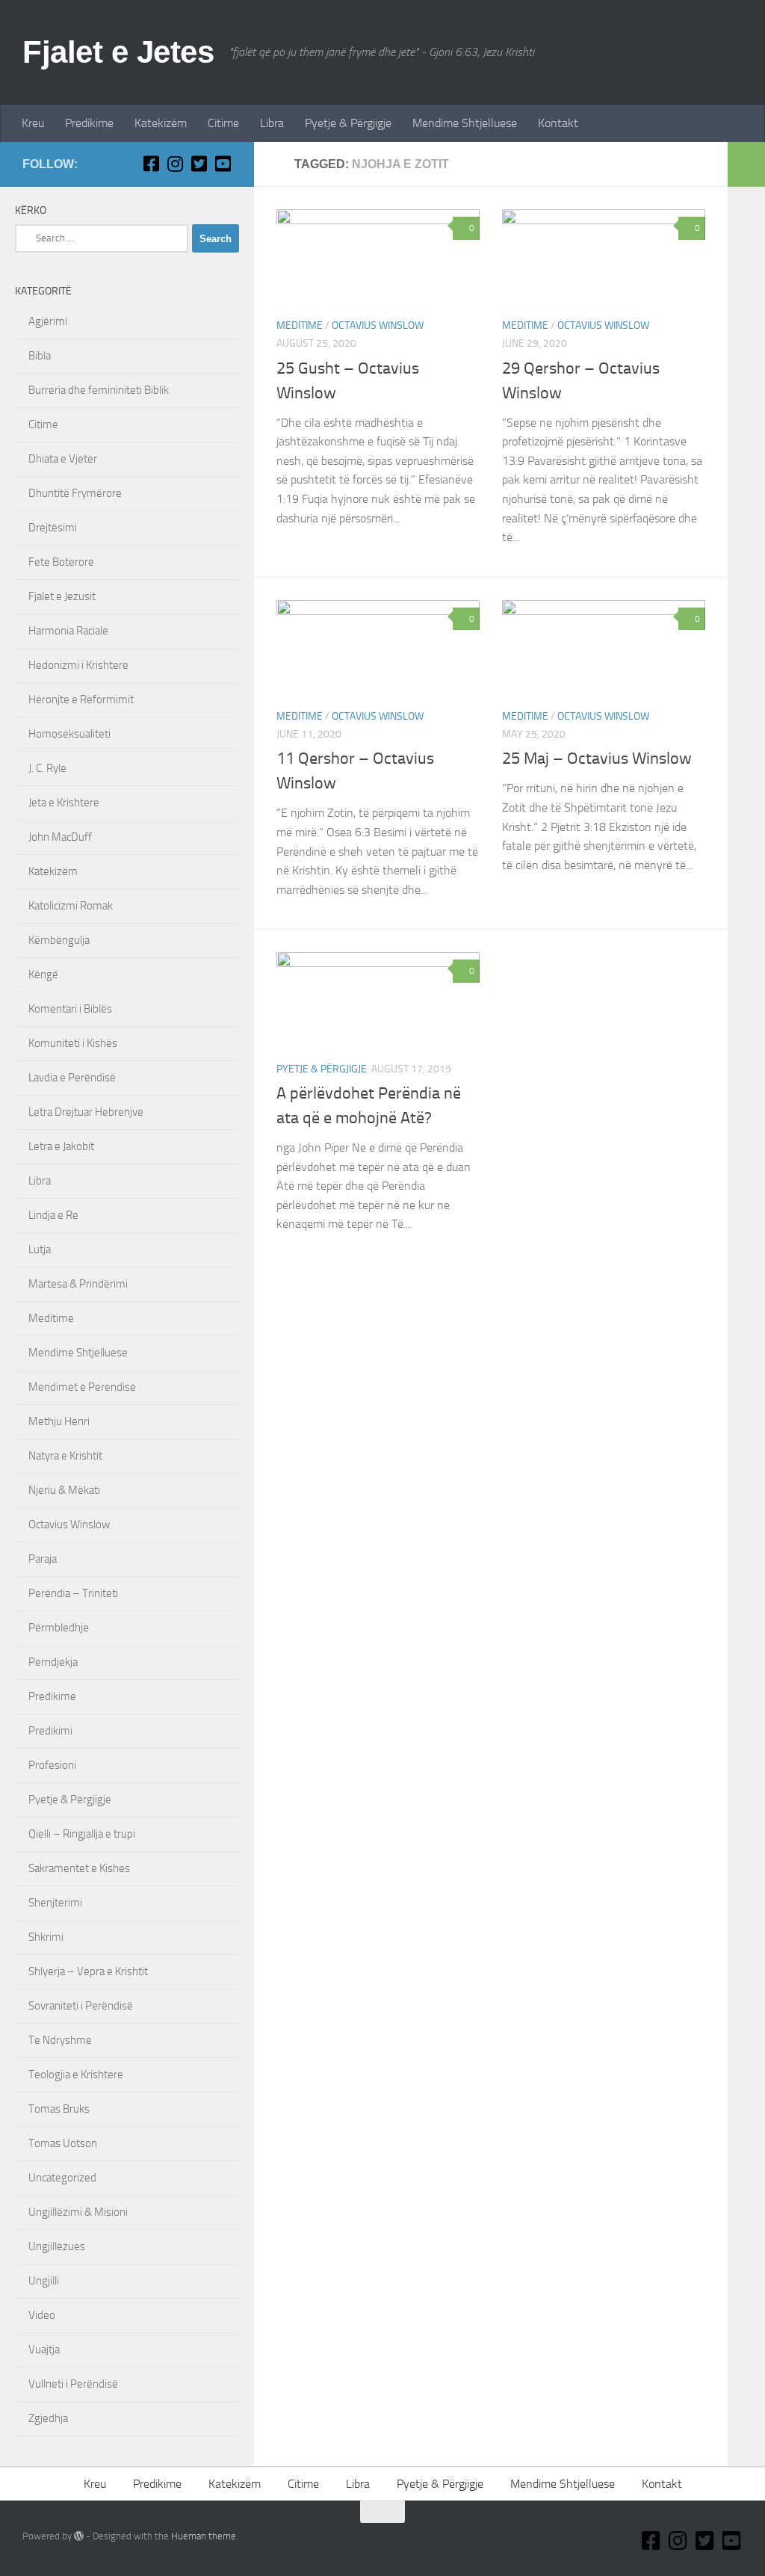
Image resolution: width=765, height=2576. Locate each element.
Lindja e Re (53, 1215)
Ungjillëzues (57, 2246)
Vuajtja (44, 2350)
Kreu (33, 123)
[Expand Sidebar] (746, 164)
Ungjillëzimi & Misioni (78, 2212)
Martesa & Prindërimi (78, 1284)
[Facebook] (151, 164)
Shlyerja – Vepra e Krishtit (88, 1971)
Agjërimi (48, 321)
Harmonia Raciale (68, 631)
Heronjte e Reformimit (81, 699)
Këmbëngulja (59, 940)
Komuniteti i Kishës (73, 1043)
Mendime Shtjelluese (465, 123)
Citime (223, 123)
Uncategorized (62, 2178)
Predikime (89, 123)
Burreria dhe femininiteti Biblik (99, 390)
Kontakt (558, 123)
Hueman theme (204, 2536)
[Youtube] (223, 164)
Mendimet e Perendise (82, 1387)
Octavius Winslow (378, 325)
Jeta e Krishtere (64, 803)
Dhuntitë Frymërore (75, 493)
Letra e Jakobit (61, 1146)
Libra (272, 123)
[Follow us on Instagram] (175, 164)
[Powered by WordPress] (79, 2536)
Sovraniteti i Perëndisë (81, 2006)
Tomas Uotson (63, 2143)
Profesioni (52, 1765)
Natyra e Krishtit (65, 1456)
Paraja (43, 1559)
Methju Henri (59, 1421)
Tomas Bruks (59, 2109)
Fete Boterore (61, 562)
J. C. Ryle (47, 768)
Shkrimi (46, 1937)
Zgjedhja (48, 2418)
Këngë (43, 975)
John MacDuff (60, 837)
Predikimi (50, 1731)
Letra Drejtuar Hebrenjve (86, 1112)
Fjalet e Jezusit (62, 596)
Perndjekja (53, 1662)
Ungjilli (44, 2281)
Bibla (40, 356)
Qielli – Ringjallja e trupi (82, 1834)
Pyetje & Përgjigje (348, 123)
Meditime (300, 325)
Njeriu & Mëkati (64, 1490)
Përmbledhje (59, 1628)
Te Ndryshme (60, 2040)
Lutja (40, 1250)
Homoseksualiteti (69, 734)
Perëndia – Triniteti (73, 1593)
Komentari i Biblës (70, 1009)
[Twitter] (199, 164)
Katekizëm (161, 123)
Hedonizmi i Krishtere (78, 665)
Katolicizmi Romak (71, 906)
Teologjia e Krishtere (76, 2075)
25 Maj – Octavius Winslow (597, 759)
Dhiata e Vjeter (63, 459)
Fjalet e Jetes (118, 52)
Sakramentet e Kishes (79, 1868)
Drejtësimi (53, 528)
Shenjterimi (55, 1903)
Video (42, 2315)
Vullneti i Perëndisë (73, 2384)
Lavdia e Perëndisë (72, 1078)
